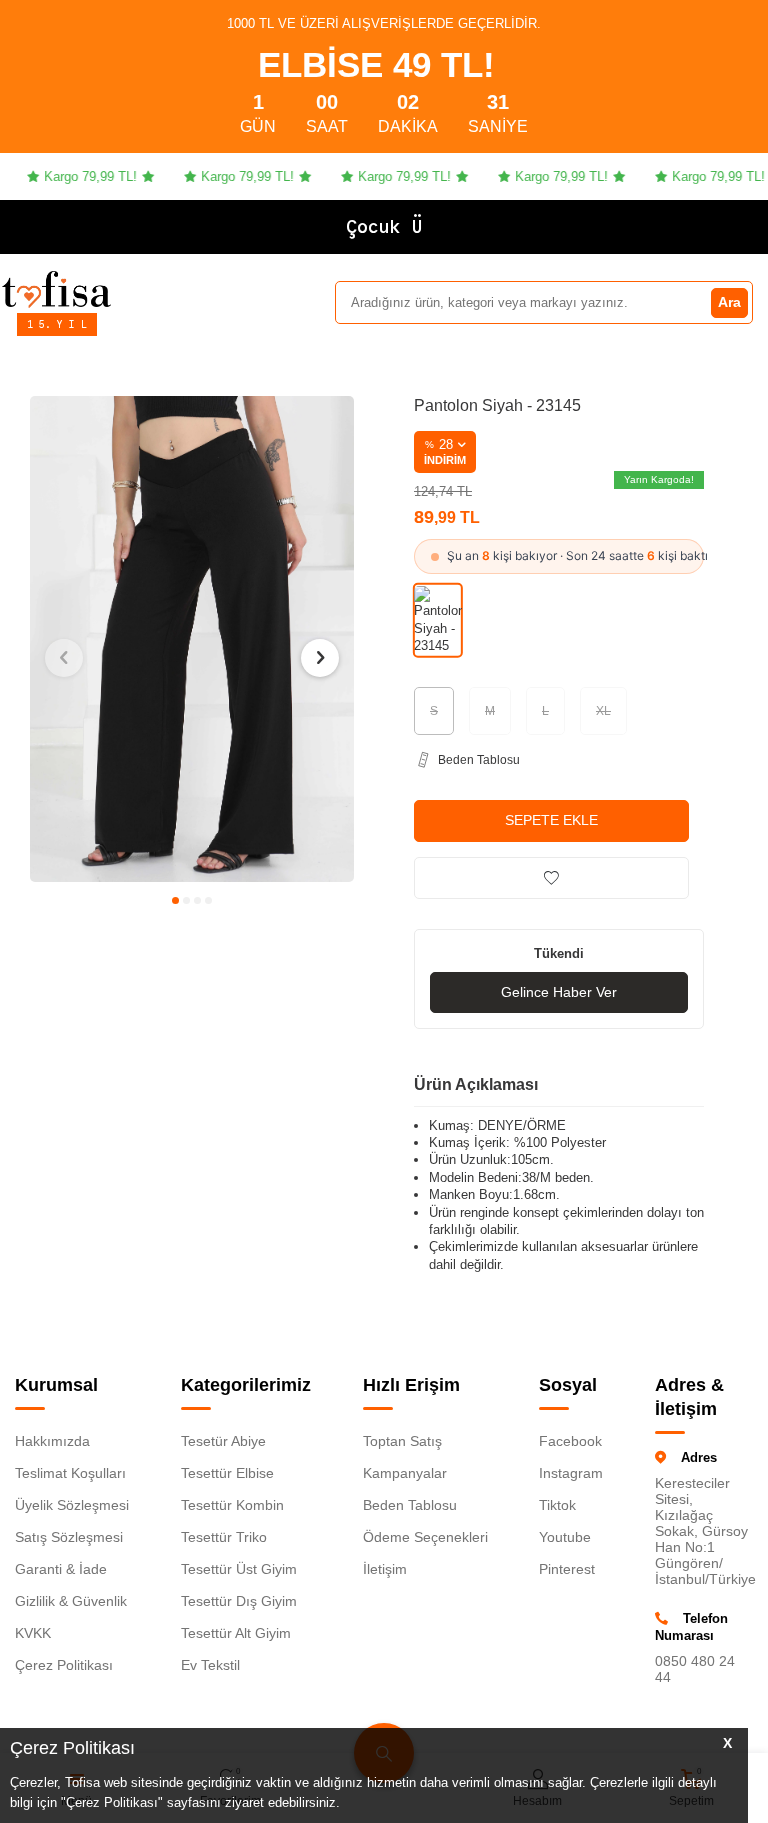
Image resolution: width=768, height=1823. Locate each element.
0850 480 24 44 (695, 1669)
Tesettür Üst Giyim (239, 1569)
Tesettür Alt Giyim (236, 1633)
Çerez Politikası (64, 1665)
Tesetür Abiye (223, 1441)
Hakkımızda (52, 1441)
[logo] (56, 289)
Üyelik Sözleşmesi (72, 1505)
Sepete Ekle (551, 820)
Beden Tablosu (410, 1505)
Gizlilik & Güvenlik (71, 1601)
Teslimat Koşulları (70, 1473)
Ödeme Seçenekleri (425, 1537)
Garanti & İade (61, 1569)
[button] (175, 900)
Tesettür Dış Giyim (239, 1601)
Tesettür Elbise (227, 1473)
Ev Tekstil (210, 1665)
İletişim (385, 1569)
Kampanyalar (405, 1473)
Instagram (571, 1473)
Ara (729, 302)
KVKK (33, 1633)
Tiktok (557, 1505)
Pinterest (567, 1569)
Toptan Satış (402, 1441)
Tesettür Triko (224, 1537)
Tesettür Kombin (232, 1505)
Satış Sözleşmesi (69, 1537)
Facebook (570, 1441)
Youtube (565, 1537)
